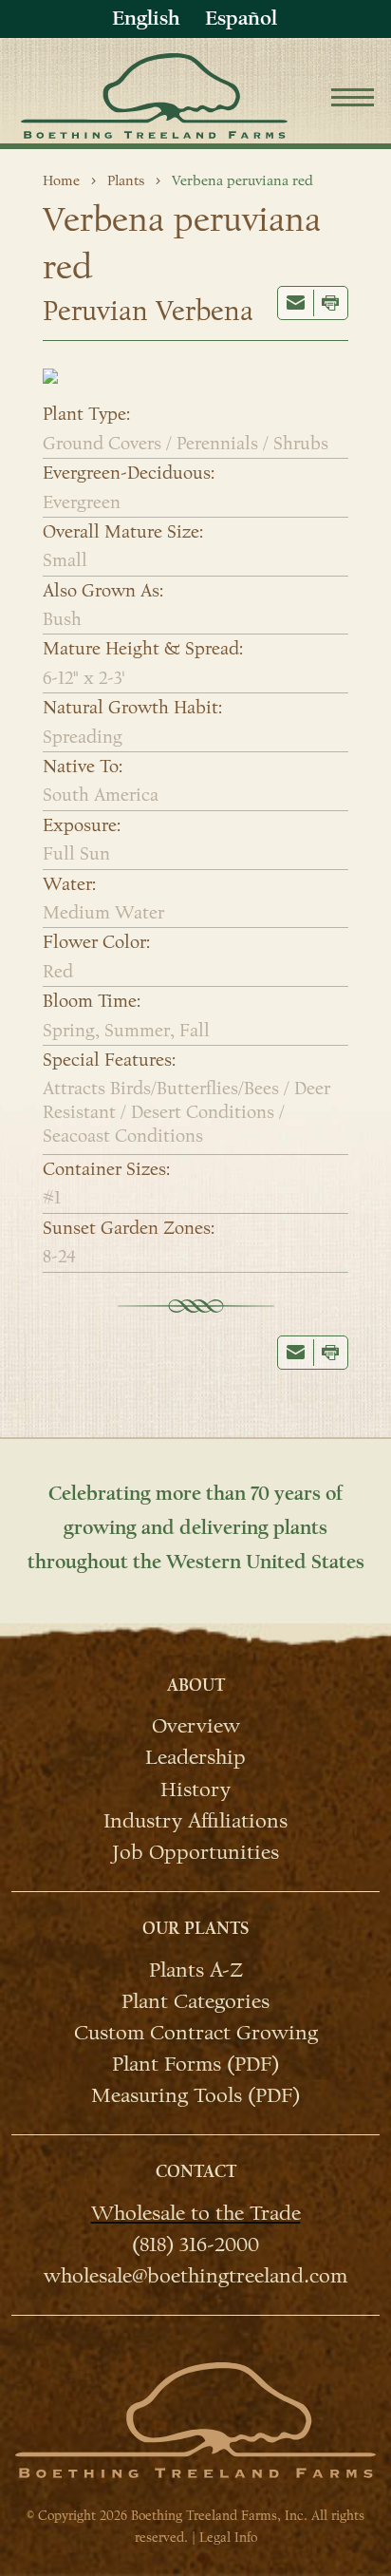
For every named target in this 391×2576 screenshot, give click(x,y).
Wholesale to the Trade (196, 2212)
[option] (241, 19)
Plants (126, 180)
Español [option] (241, 18)
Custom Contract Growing (196, 2032)
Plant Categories (195, 2000)
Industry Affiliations (195, 1820)
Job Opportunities (195, 1851)
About (196, 1686)
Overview (196, 1725)
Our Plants (195, 1929)
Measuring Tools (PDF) (195, 2094)
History (195, 1788)
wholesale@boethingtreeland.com (195, 2275)
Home (61, 180)
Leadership (195, 1756)
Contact (196, 2172)
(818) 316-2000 (195, 2244)
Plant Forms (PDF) (195, 2063)
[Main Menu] (353, 100)
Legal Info (228, 2538)
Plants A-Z (196, 1969)
